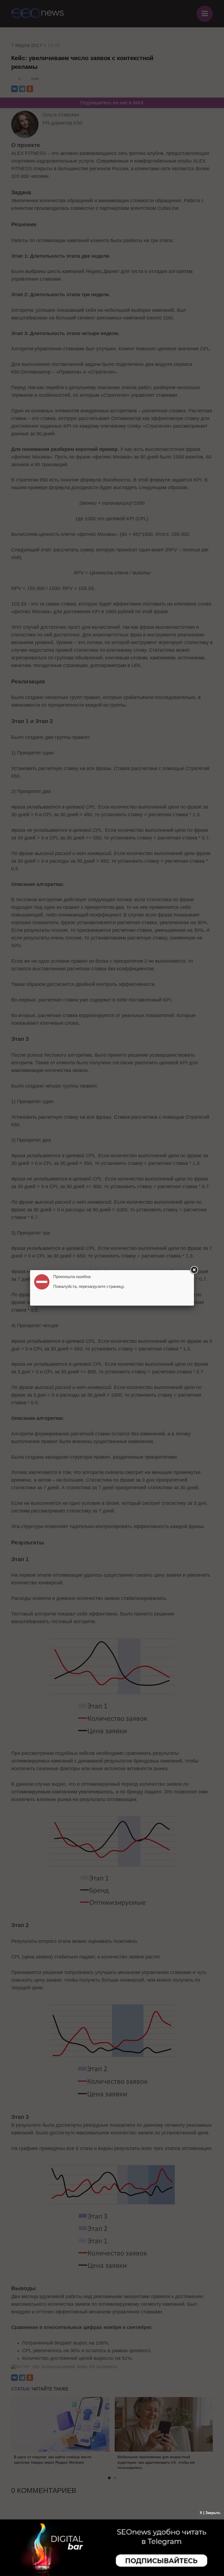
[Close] (194, 1270)
